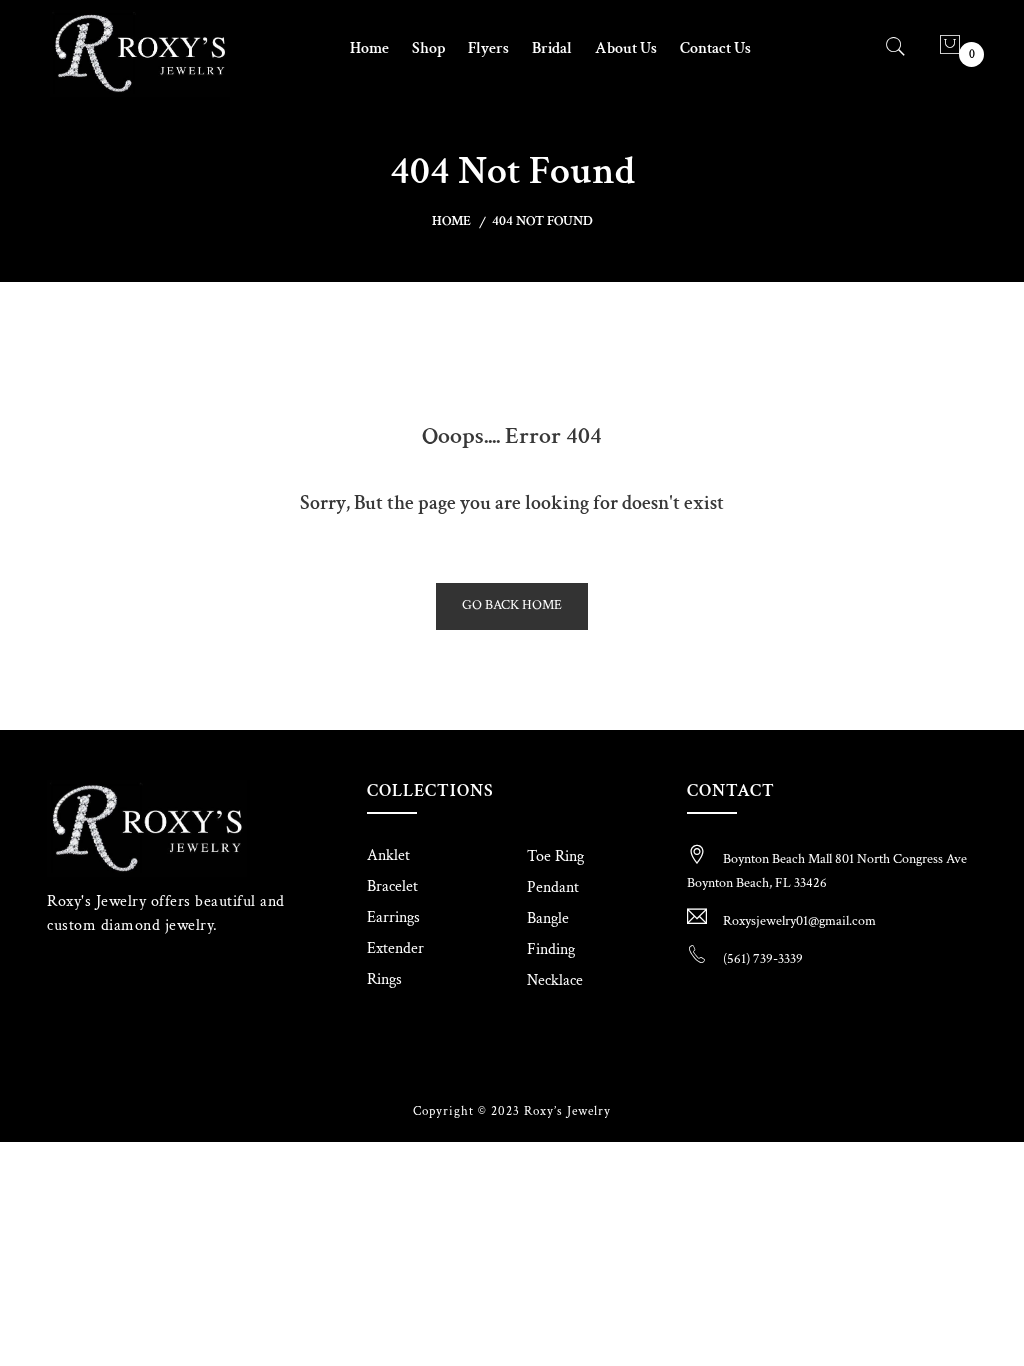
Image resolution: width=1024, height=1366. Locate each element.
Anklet (388, 855)
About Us (626, 48)
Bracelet (392, 886)
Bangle (548, 918)
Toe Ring (555, 856)
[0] (950, 47)
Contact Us (715, 48)
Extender (395, 948)
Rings (384, 979)
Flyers (488, 48)
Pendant (553, 887)
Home (369, 48)
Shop (428, 48)
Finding (551, 949)
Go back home (512, 605)
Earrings (393, 917)
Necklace (555, 980)
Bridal (552, 48)
